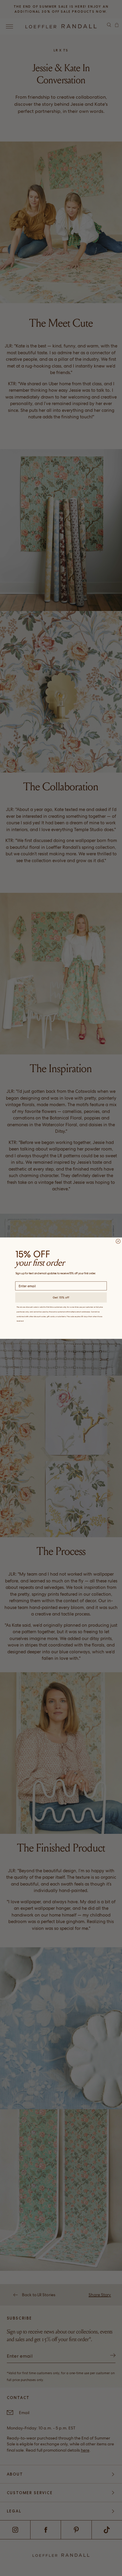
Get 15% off (61, 1297)
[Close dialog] (118, 1241)
